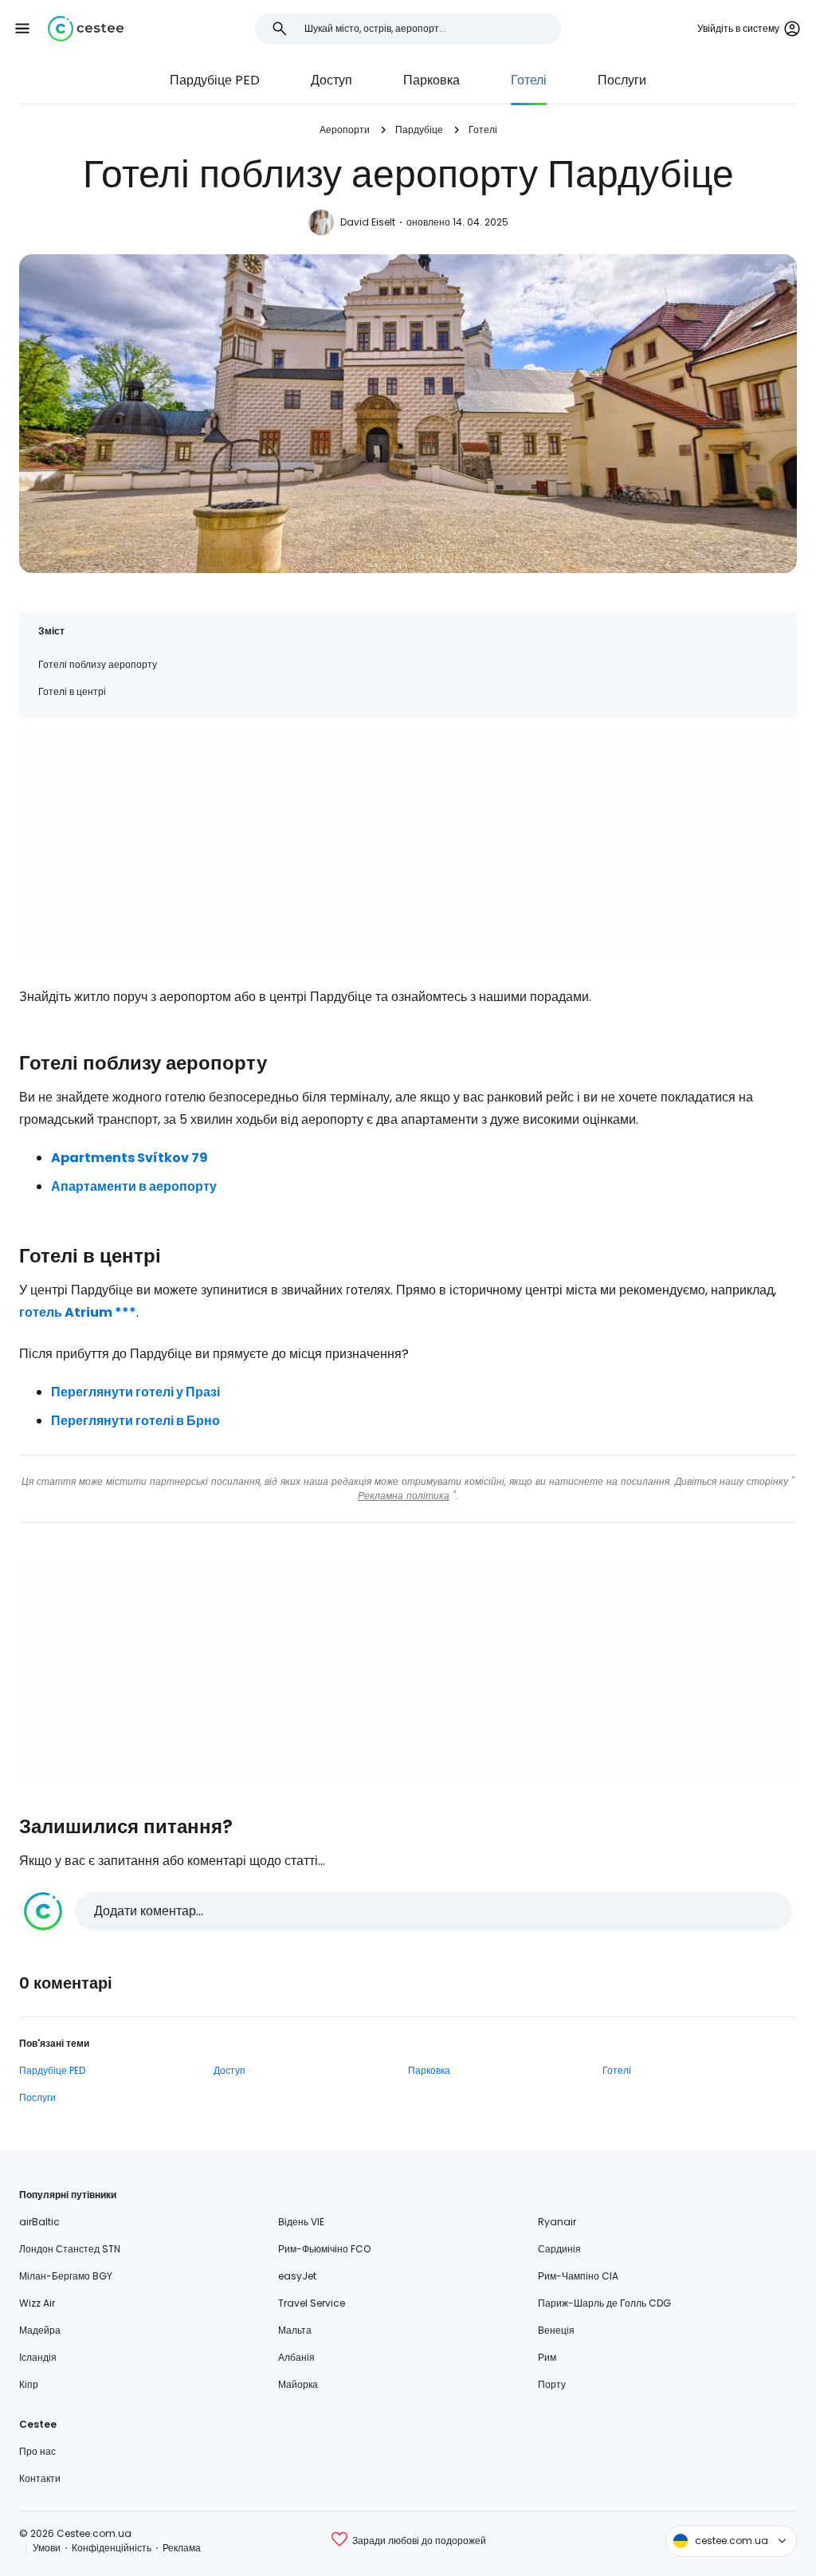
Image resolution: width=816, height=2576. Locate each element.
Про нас (37, 2451)
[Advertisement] (408, 849)
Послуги (622, 80)
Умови (47, 2548)
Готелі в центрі (72, 691)
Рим (547, 2357)
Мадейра (40, 2330)
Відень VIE (301, 2222)
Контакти (40, 2478)
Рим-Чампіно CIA (578, 2276)
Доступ (331, 80)
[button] (22, 29)
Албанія (296, 2357)
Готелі (529, 80)
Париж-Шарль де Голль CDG (604, 2303)
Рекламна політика (404, 1496)
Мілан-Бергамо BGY (66, 2276)
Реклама (182, 2548)
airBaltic (39, 2222)
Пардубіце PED (215, 80)
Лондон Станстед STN (70, 2249)
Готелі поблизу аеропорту (98, 664)
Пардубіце (419, 130)
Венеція (556, 2330)
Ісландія (38, 2357)
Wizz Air (37, 2303)
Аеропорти (345, 130)
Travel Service (312, 2303)
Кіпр (29, 2384)
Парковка (432, 80)
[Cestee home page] (86, 29)
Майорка (298, 2384)
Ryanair (557, 2222)
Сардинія (559, 2249)
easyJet (297, 2276)
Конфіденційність (112, 2548)
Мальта (295, 2330)
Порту (552, 2384)
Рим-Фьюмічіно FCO (324, 2249)
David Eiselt (368, 222)
